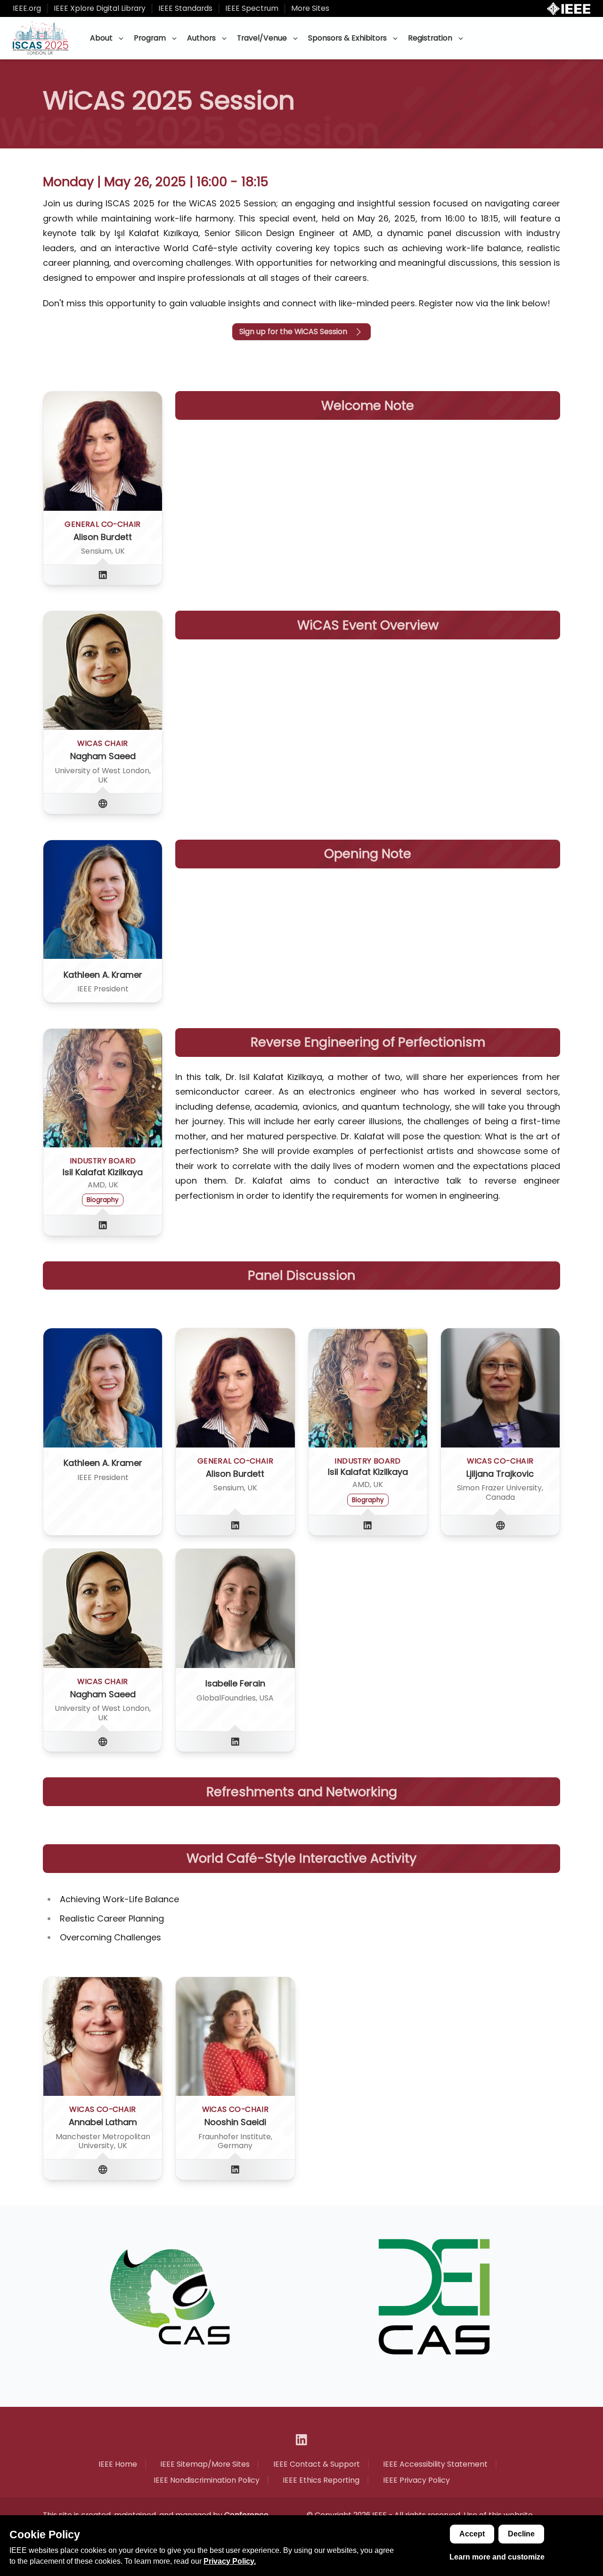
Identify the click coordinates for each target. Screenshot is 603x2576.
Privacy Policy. (230, 2561)
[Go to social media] (103, 575)
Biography (103, 1200)
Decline (521, 2534)
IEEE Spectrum (252, 8)
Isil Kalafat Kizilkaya (103, 1172)
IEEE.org (27, 8)
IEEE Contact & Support (317, 2464)
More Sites (310, 8)
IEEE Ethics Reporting (321, 2480)
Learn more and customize (497, 2557)
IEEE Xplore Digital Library (100, 8)
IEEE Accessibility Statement (435, 2464)
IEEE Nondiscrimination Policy (207, 2480)
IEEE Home (118, 2464)
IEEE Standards (185, 8)
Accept (472, 2534)
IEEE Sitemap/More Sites (205, 2464)
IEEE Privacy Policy (416, 2480)
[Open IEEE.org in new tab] (569, 9)
